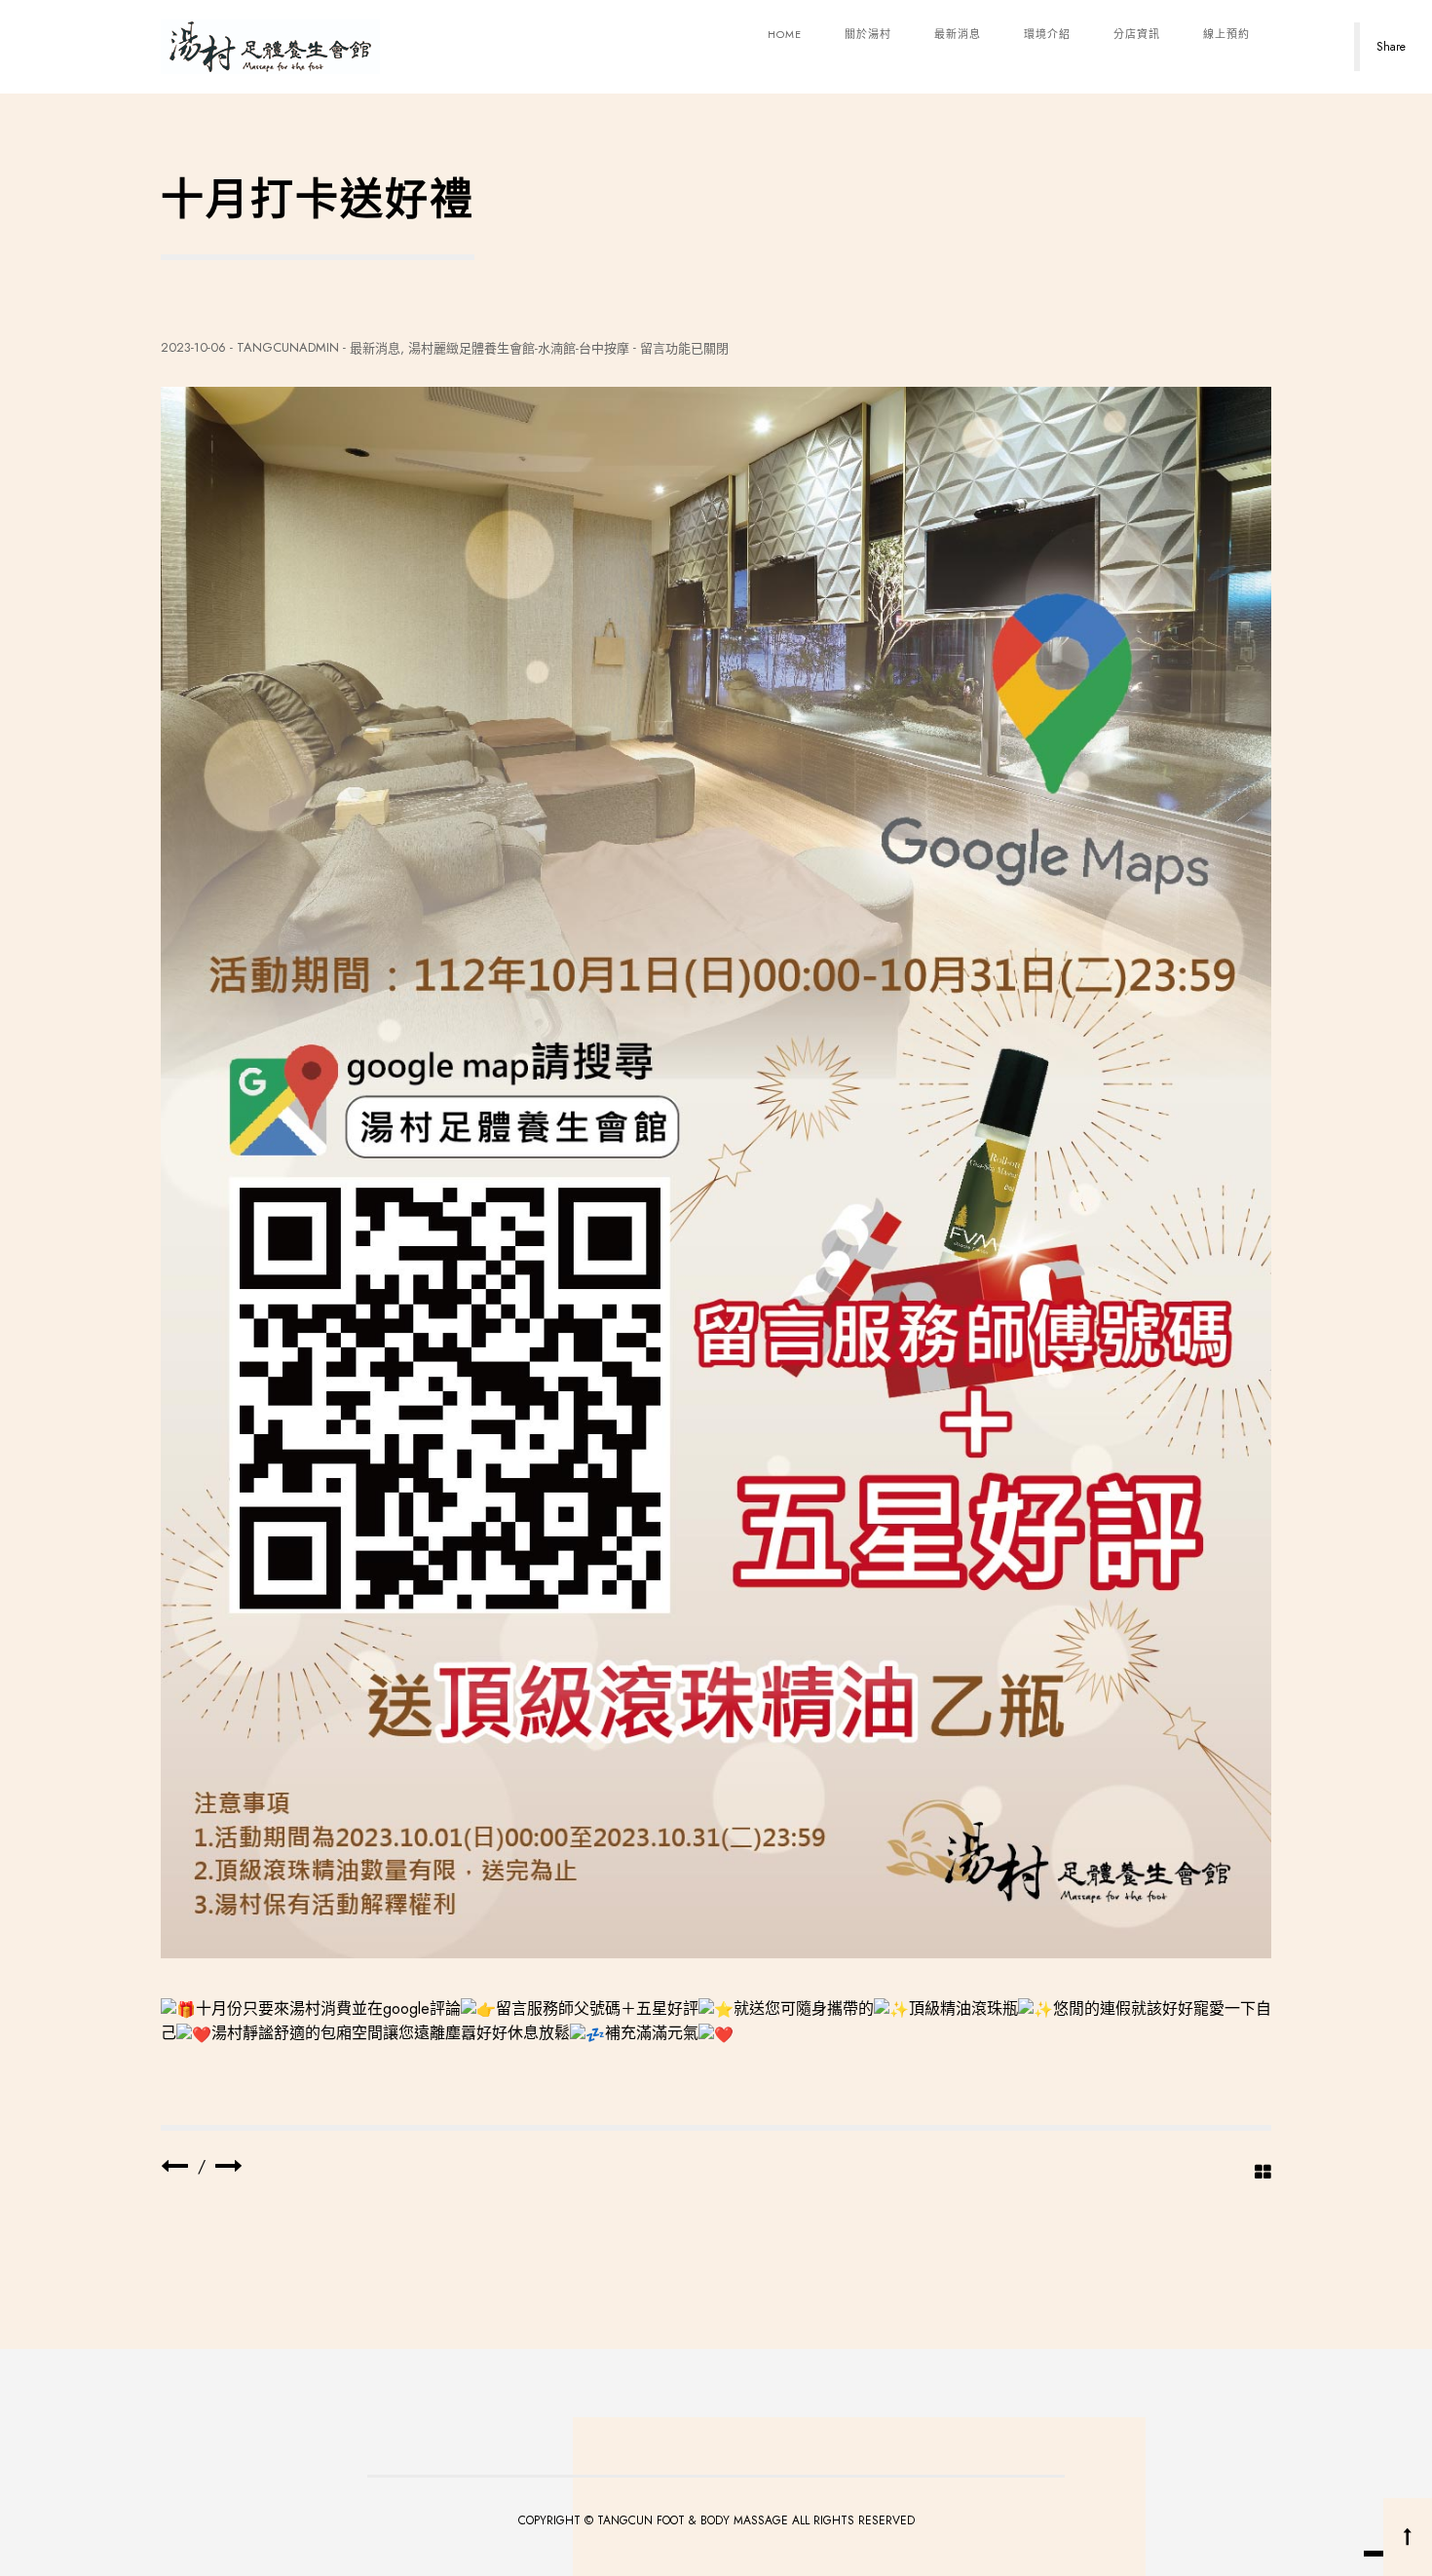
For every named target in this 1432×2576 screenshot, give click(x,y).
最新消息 (958, 34)
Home (785, 34)
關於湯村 (868, 34)
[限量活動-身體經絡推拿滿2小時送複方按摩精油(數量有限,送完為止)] (229, 2166)
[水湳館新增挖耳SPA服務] (174, 2166)
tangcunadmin (288, 347)
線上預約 (1226, 34)
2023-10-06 (193, 347)
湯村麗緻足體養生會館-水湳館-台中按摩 (519, 348)
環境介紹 (1047, 34)
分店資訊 (1137, 34)
